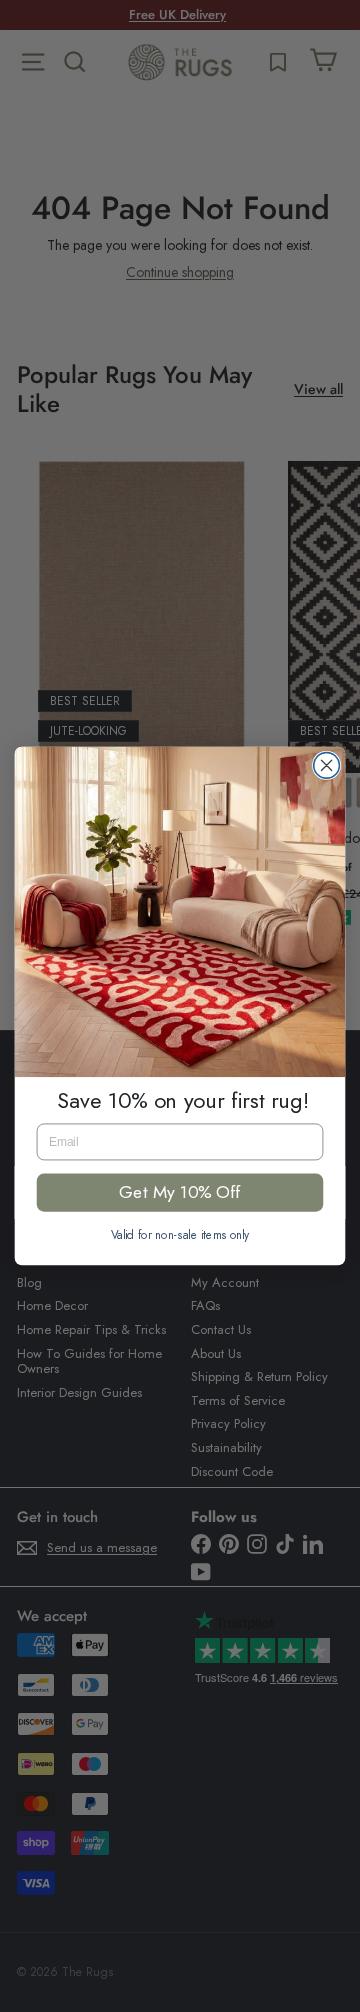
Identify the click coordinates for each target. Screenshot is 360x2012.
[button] (180, 912)
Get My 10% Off (179, 1192)
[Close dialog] (327, 766)
